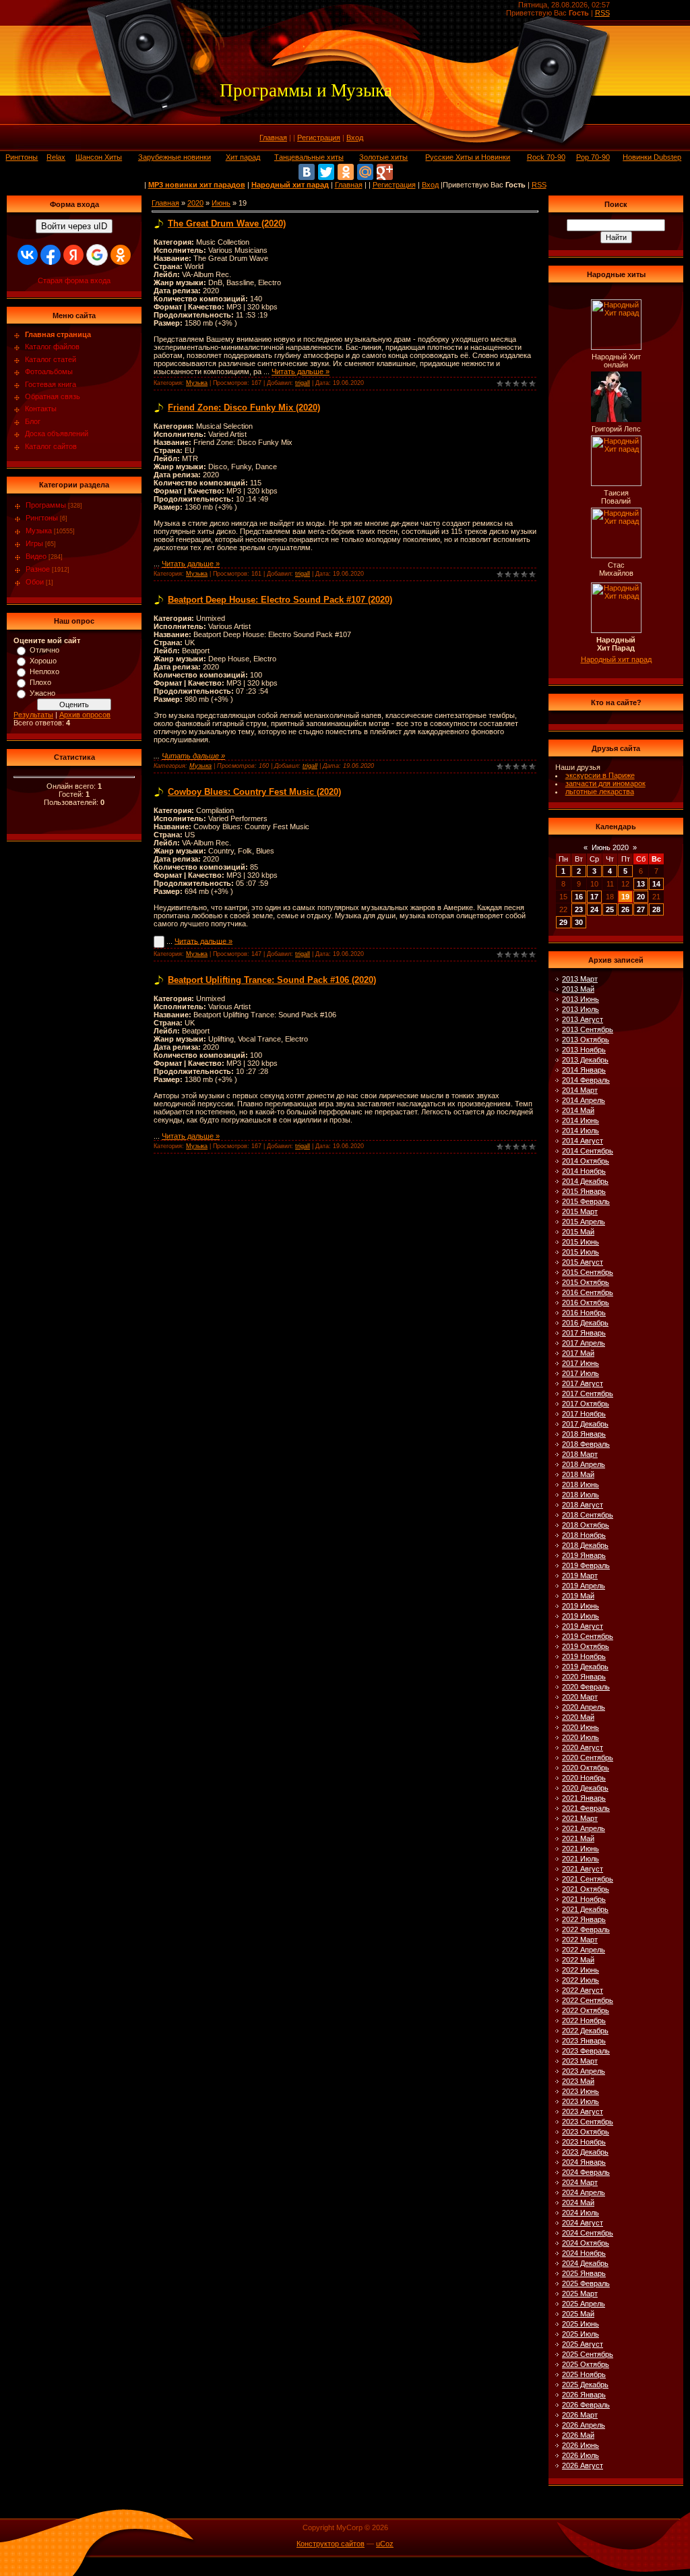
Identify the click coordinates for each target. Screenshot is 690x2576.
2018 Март (580, 1454)
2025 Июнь (581, 2324)
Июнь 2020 (610, 847)
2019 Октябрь (586, 1646)
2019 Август (583, 1626)
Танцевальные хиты (309, 157)
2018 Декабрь (585, 1545)
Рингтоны (22, 157)
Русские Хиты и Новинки (468, 157)
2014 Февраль (586, 1080)
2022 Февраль (586, 1929)
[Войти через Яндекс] (73, 255)
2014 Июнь (581, 1120)
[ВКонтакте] (307, 172)
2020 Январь (584, 1677)
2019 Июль (581, 1616)
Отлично (44, 650)
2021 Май (578, 1838)
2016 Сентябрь (588, 1292)
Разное (38, 569)
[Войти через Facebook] (51, 255)
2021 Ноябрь (584, 1899)
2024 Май (578, 2203)
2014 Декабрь (585, 1181)
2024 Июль (581, 2213)
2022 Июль (581, 1980)
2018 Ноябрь (584, 1535)
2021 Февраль (586, 1808)
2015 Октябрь (586, 1282)
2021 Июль (581, 1859)
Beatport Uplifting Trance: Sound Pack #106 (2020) (272, 980)
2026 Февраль (586, 2405)
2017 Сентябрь (588, 1394)
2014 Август (583, 1141)
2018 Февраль (586, 1444)
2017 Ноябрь (584, 1414)
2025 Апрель (584, 2304)
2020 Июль (581, 1737)
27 (641, 909)
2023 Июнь (581, 2091)
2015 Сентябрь (588, 1272)
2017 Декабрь (585, 1424)
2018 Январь (584, 1434)
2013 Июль (581, 1009)
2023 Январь (584, 2041)
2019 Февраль (586, 1565)
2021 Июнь (581, 1849)
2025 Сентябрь (588, 2354)
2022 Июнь (581, 1970)
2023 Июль (581, 2101)
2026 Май (578, 2435)
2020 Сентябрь (588, 1758)
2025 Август (583, 2344)
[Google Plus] (385, 172)
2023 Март (580, 2061)
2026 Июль (581, 2455)
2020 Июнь (581, 1727)
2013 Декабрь (585, 1060)
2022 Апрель (584, 1950)
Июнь (221, 203)
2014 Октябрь (586, 1161)
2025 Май (578, 2314)
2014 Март (580, 1090)
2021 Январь (584, 1798)
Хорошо (43, 661)
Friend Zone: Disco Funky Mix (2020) (244, 408)
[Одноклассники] (346, 172)
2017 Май (578, 1353)
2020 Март (580, 1697)
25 (610, 909)
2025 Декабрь (585, 2385)
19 (625, 897)
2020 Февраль (586, 1687)
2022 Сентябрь (588, 2000)
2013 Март (580, 979)
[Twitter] (326, 172)
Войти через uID (74, 226)
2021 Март (580, 1818)
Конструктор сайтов (331, 2544)
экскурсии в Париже (600, 775)
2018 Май (578, 1474)
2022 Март (580, 1940)
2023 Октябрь (586, 2132)
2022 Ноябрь (584, 2020)
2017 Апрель (584, 1343)
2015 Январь (584, 1191)
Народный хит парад (616, 659)
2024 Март (580, 2182)
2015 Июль (581, 1252)
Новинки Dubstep (652, 157)
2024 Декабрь (585, 2263)
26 (625, 909)
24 (594, 909)
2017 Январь (584, 1333)
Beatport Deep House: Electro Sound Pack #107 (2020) (280, 600)
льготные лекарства (600, 791)
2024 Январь (584, 2162)
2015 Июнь (581, 1242)
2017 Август (583, 1383)
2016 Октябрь (586, 1302)
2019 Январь (584, 1555)
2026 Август (583, 2465)
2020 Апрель (584, 1707)
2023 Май (578, 2081)
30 (579, 922)
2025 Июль (581, 2334)
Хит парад (243, 157)
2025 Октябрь (586, 2364)
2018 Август (583, 1505)
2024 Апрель (584, 2192)
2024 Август (583, 2223)
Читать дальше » (301, 371)
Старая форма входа (74, 280)
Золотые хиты (383, 157)
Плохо (40, 682)
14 (656, 884)
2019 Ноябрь (584, 1656)
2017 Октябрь (586, 1404)
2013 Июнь (581, 999)
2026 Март (580, 2415)
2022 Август (583, 1990)
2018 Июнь (581, 1485)
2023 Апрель (584, 2071)
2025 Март (580, 2294)
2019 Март (580, 1576)
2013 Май (578, 989)
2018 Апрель (584, 1464)
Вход (355, 138)
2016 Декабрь (585, 1323)
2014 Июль (581, 1131)
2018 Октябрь (586, 1525)
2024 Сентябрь (588, 2233)
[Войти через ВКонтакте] (28, 255)
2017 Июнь (581, 1363)
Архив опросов (85, 715)
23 (579, 909)
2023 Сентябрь (588, 2122)
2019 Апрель (584, 1586)
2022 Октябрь (586, 2010)
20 (641, 897)
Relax (56, 157)
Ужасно (42, 693)
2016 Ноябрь (584, 1313)
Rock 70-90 (546, 157)
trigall (303, 383)
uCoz (385, 2544)
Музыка (39, 531)
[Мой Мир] (365, 172)
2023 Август (583, 2111)
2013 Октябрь (586, 1040)
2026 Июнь (581, 2445)
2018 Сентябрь (588, 1515)
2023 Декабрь (585, 2152)
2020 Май (578, 1717)
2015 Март (580, 1211)
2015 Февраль (586, 1201)
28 (656, 909)
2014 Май (578, 1110)
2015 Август (583, 1262)
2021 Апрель (584, 1828)
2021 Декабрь (585, 1909)
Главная (273, 138)
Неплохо (44, 671)
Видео (36, 556)
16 (579, 897)
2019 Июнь (581, 1606)
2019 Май (578, 1596)
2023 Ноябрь (584, 2142)
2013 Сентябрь (588, 1029)
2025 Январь (584, 2273)
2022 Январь (584, 1919)
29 (563, 922)
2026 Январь (584, 2395)
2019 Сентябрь (588, 1636)
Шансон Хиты (99, 157)
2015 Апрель (584, 1222)
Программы (46, 505)
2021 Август (583, 1869)
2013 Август (583, 1019)
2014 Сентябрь (588, 1151)
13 (641, 884)
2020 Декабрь (585, 1788)
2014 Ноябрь (584, 1171)
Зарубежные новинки (175, 157)
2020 (195, 203)
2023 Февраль (586, 2051)
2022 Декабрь (585, 2031)
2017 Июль (581, 1373)
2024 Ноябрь (584, 2253)
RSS (602, 13)
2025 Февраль (586, 2283)
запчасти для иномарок (605, 783)
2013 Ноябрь (584, 1050)
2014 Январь (584, 1070)
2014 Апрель (584, 1100)
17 (594, 897)
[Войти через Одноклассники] (121, 255)
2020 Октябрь (586, 1768)
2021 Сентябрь (588, 1879)
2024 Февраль (586, 2172)
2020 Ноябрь (584, 1778)
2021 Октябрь (586, 1889)
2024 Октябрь (586, 2243)
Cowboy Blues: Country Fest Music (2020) (254, 792)
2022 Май (578, 1960)
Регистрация (319, 138)
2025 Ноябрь (584, 2374)
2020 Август (583, 1747)
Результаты (33, 715)
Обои (35, 582)
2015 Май (578, 1232)
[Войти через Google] (97, 255)
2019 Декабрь (585, 1667)
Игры (34, 543)
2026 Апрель (584, 2425)
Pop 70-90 (593, 157)
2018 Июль (581, 1495)
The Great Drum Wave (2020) (227, 223)
